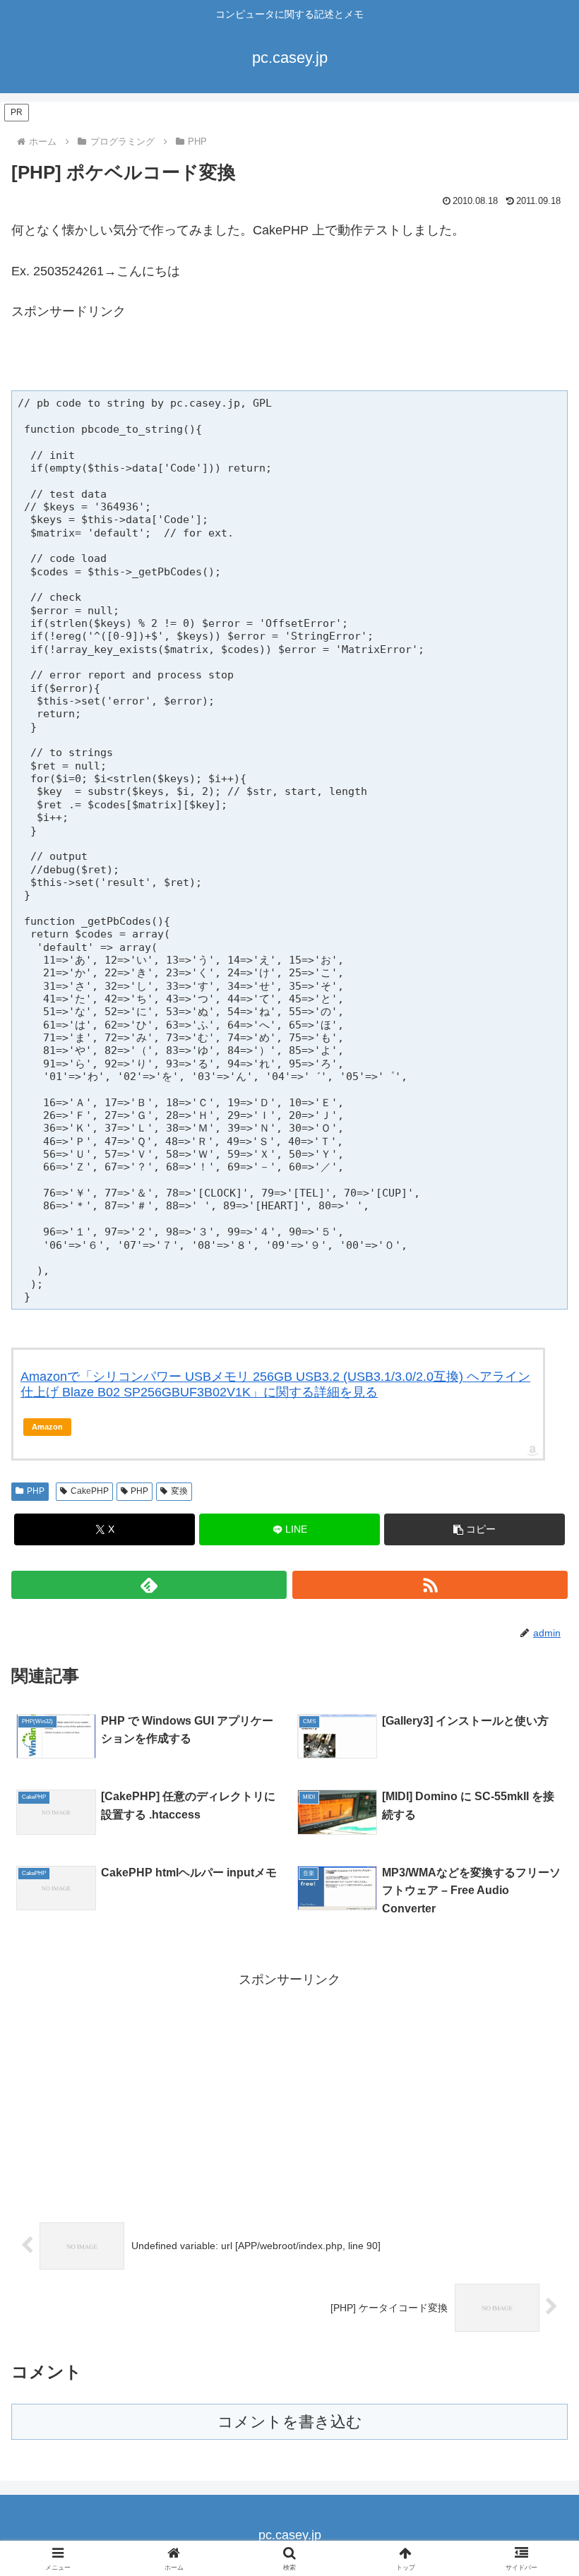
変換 (179, 1491)
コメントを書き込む (290, 2422)
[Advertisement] (177, 362)
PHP (36, 1491)
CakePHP (90, 1491)
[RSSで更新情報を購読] (430, 1585)
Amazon (47, 1427)
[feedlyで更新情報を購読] (149, 1585)
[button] (474, 1529)
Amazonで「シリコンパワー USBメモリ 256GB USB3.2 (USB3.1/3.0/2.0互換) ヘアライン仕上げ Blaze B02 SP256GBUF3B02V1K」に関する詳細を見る (275, 1384)
